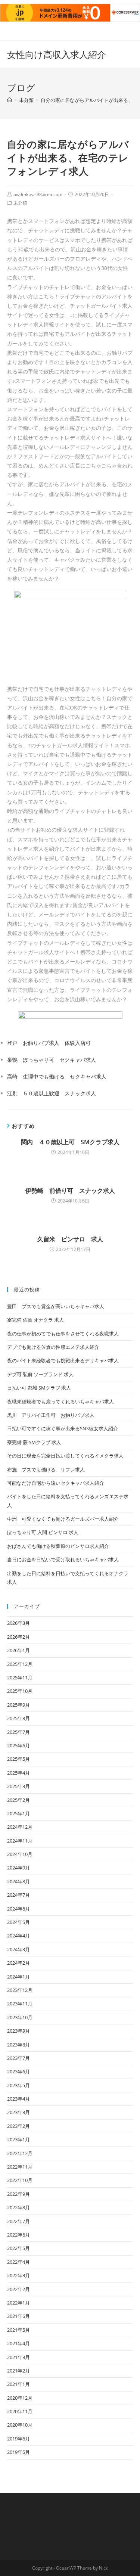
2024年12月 (20, 1827)
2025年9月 (18, 1705)
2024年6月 (18, 1909)
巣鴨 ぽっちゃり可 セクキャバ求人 (52, 1060)
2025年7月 (18, 1732)
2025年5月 (18, 1759)
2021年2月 (18, 2371)
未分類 (20, 203)
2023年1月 (18, 2139)
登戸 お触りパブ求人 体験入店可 (49, 1043)
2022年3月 (18, 2275)
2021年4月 (18, 2343)
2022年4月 (18, 2262)
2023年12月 (20, 1990)
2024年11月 (20, 1841)
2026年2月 (18, 1637)
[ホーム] (10, 100)
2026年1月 (18, 1650)
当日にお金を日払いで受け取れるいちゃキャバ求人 (63, 1559)
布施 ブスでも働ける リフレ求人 (46, 1469)
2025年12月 (20, 1664)
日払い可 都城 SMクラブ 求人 (39, 1388)
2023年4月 (18, 2099)
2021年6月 (18, 2316)
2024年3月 (18, 1949)
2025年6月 (18, 1745)
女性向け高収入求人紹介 (57, 54)
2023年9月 (18, 2031)
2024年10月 (20, 1854)
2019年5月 (18, 2452)
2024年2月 (18, 1963)
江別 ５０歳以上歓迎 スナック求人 (52, 1093)
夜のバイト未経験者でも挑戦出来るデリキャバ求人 (63, 1360)
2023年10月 (20, 2017)
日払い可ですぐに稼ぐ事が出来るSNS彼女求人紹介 (63, 1428)
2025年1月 (18, 1813)
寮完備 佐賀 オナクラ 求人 (35, 1320)
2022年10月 (20, 2180)
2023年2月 (18, 2126)
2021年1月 (18, 2384)
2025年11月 (20, 1677)
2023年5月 (18, 2085)
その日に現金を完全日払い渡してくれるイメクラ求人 (65, 1456)
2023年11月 (20, 2004)
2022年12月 (20, 2153)
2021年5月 (18, 2330)
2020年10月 (20, 2425)
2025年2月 (18, 1800)
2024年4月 (18, 1936)
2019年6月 (18, 2439)
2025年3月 (18, 1786)
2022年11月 (20, 2167)
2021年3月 (18, 2357)
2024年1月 (18, 1977)
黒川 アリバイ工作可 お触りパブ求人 (51, 1415)
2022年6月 (18, 2235)
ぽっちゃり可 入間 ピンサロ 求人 (43, 1532)
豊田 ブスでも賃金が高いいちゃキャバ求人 (56, 1306)
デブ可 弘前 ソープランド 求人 (40, 1374)
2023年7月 (18, 2058)
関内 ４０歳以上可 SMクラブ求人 (70, 1142)
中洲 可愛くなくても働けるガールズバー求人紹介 (63, 1519)
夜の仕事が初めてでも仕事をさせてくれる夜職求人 (63, 1334)
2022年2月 (18, 2289)
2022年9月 (18, 2194)
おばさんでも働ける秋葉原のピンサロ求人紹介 (58, 1546)
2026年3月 (18, 1623)
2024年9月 (18, 1868)
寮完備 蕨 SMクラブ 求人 (34, 1442)
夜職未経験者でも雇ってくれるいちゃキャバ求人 (60, 1402)
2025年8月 (18, 1718)
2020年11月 (20, 2411)
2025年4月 (18, 1773)
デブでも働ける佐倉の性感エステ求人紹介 (53, 1347)
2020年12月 (20, 2398)
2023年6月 (18, 2071)
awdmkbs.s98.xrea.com (38, 194)
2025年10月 (20, 1691)
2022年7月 (18, 2221)
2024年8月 (18, 1881)
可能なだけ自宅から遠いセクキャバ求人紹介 (56, 1483)
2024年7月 (18, 1895)
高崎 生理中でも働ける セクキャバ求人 (57, 1076)
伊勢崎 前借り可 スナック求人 (70, 1191)
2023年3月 (18, 2112)
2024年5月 (18, 1922)
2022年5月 (18, 2248)
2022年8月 (18, 2207)
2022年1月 (18, 2303)
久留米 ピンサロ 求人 (70, 1239)
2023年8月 (18, 2045)
